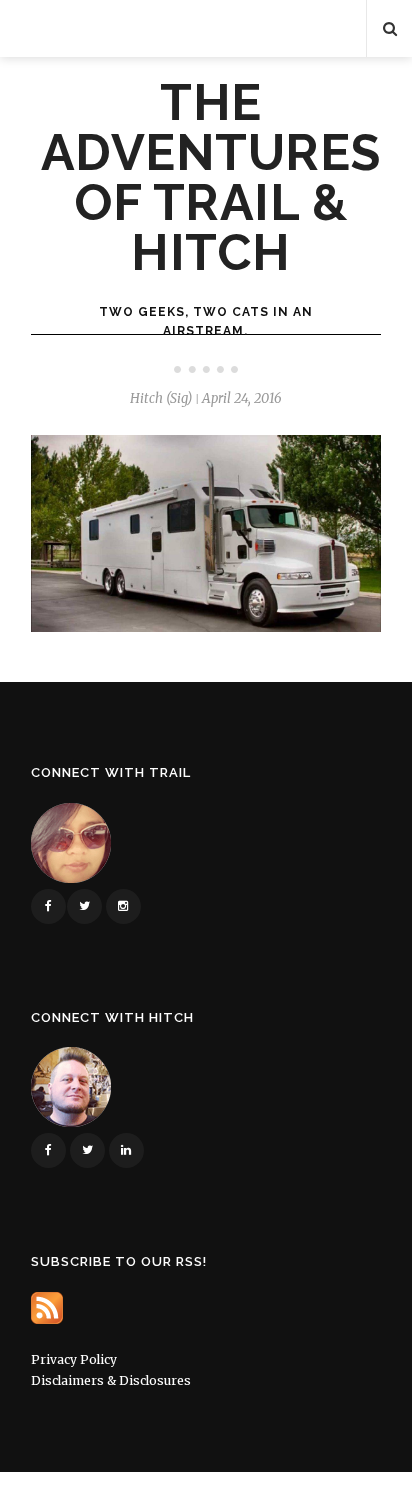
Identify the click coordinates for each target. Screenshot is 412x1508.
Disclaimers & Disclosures (111, 1380)
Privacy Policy (74, 1359)
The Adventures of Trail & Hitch (211, 178)
